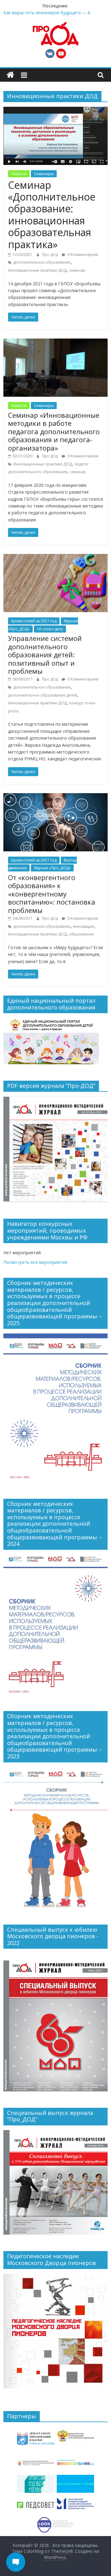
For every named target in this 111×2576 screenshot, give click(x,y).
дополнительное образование (42, 262)
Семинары (44, 174)
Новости (19, 174)
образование (82, 934)
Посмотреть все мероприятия (35, 1262)
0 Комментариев (82, 255)
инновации (84, 926)
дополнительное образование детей (42, 695)
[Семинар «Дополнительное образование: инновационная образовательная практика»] (55, 110)
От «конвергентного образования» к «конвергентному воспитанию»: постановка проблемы (52, 894)
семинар (77, 270)
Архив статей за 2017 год (34, 621)
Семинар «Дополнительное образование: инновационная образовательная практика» (52, 215)
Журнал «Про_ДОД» (52, 868)
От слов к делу (50, 629)
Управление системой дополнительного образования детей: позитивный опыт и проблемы (45, 655)
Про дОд (50, 255)
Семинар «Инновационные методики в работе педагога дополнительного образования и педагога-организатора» (54, 431)
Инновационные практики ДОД (37, 270)
